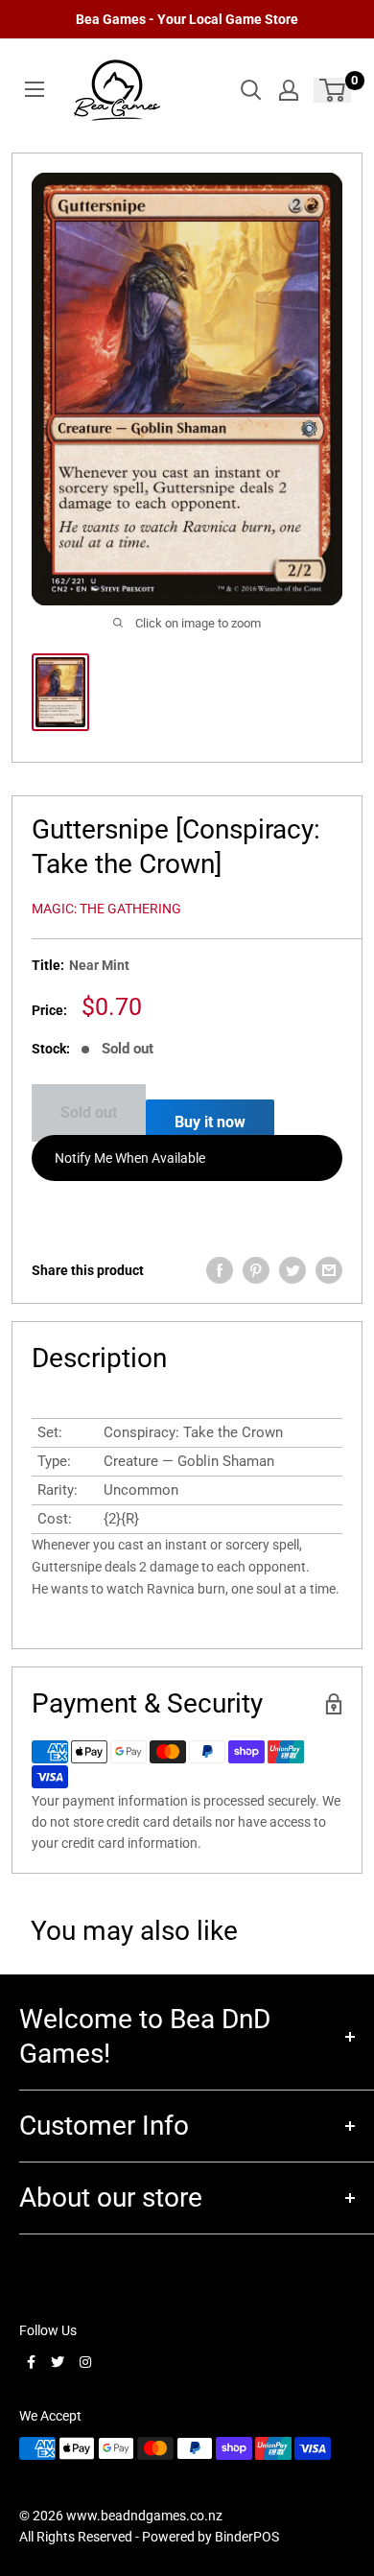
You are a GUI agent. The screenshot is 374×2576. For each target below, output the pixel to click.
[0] (333, 90)
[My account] (289, 90)
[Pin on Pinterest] (256, 1270)
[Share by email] (329, 1270)
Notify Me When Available (130, 1158)
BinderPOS (247, 2537)
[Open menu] (35, 89)
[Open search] (251, 90)
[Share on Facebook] (220, 1270)
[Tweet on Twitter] (292, 1270)
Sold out (89, 1112)
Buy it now (210, 1122)
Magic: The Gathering (106, 909)
